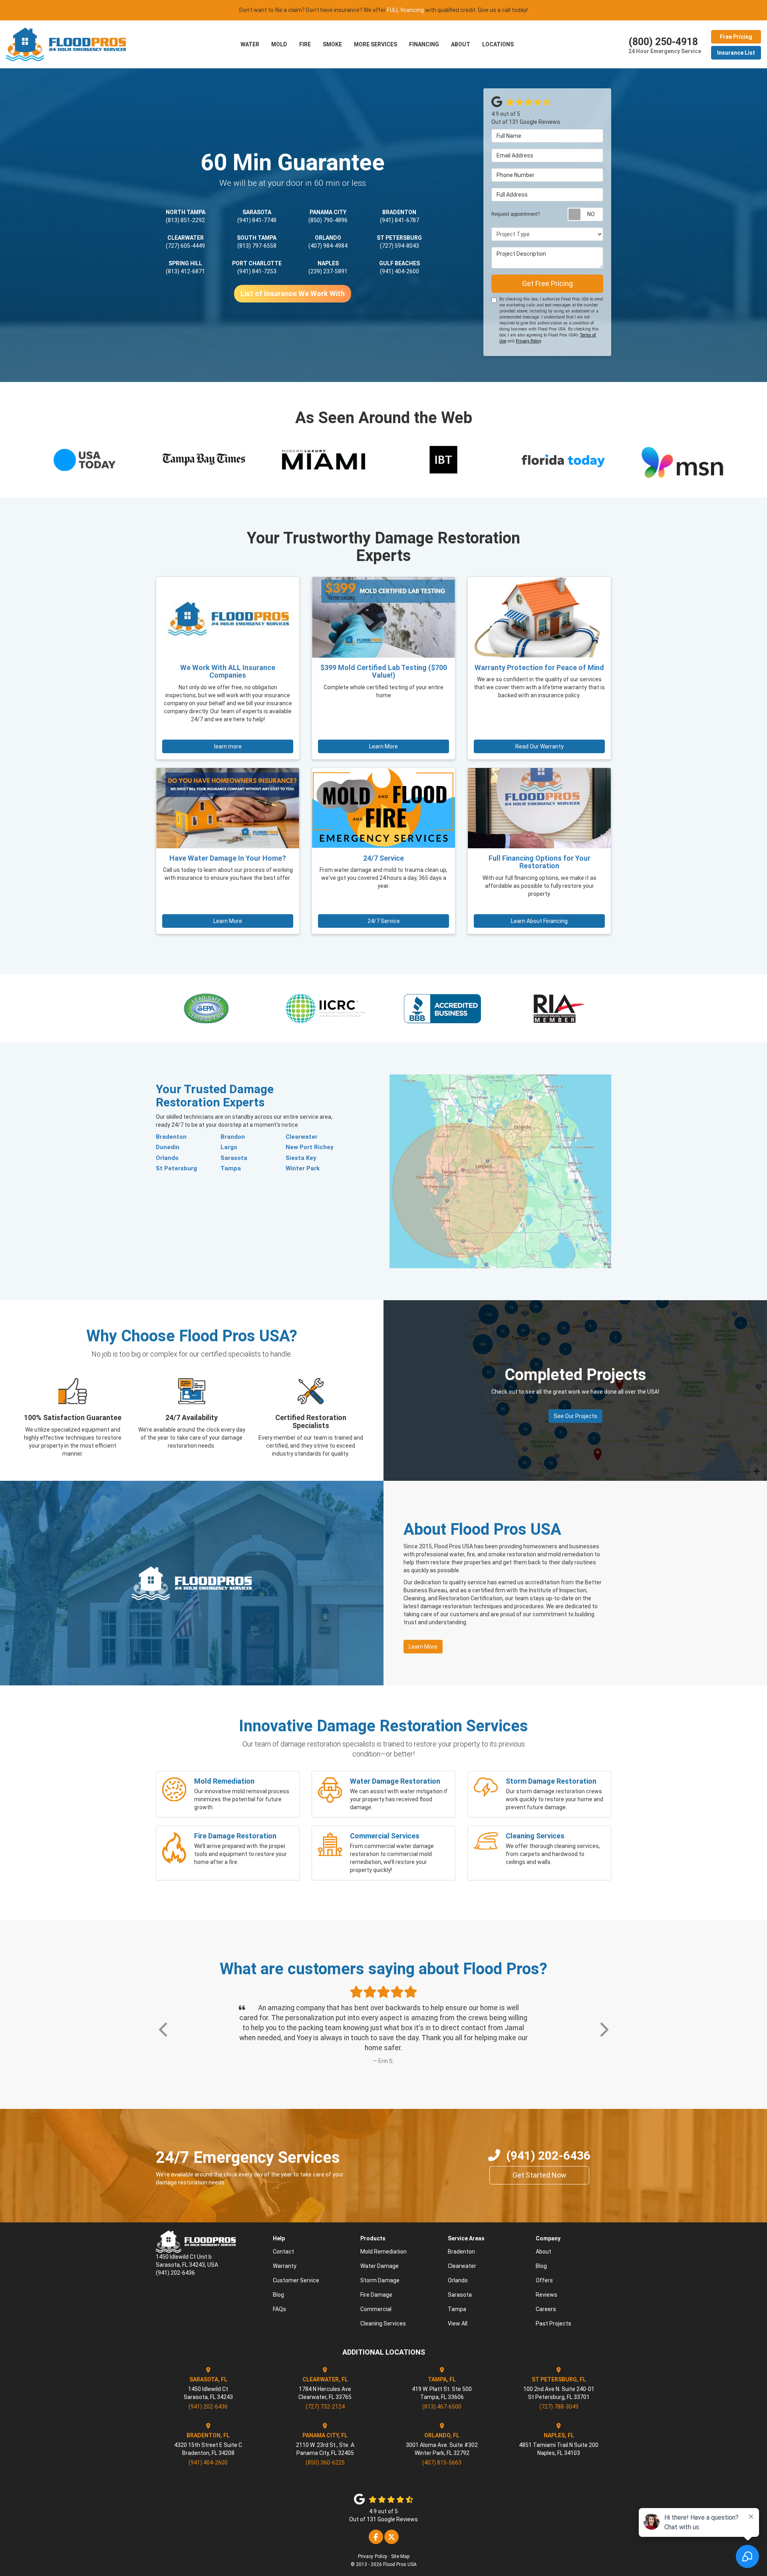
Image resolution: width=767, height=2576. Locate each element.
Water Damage (380, 2256)
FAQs (279, 2299)
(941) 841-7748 (257, 220)
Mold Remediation (383, 2242)
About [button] (461, 44)
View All (458, 2313)
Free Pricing (736, 37)
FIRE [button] (305, 44)
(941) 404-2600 (399, 271)
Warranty (285, 2256)
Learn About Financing (539, 921)
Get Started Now (539, 2165)
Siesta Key (301, 1158)
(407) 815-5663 (442, 2453)
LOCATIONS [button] (498, 44)
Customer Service (296, 2270)
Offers (544, 2270)
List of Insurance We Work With (293, 293)
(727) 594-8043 (399, 246)
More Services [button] (376, 44)
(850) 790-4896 (328, 220)
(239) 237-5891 (328, 271)
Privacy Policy (528, 341)
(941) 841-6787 (399, 220)
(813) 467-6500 (442, 2397)
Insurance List (736, 53)
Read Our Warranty (539, 746)
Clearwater (302, 1137)
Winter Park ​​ (303, 1168)
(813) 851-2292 (185, 220)
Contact (283, 2242)
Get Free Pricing (547, 283)
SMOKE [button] (332, 44)
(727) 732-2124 (325, 2397)
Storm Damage (380, 2270)
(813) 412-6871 (185, 271)
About (543, 2242)
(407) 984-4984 (328, 246)
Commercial (376, 2299)
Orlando (167, 1158)
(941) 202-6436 (548, 2145)
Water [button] (250, 44)
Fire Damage (376, 2285)
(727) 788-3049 (559, 2397)
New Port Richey (310, 1147)
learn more (228, 746)
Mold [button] (279, 44)
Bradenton (171, 1137)
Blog (278, 2285)
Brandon (233, 1137)
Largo (229, 1147)
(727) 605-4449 (185, 246)
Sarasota (234, 1158)
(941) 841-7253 (257, 271)
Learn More (383, 746)
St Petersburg (176, 1168)
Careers (546, 2299)
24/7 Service (384, 921)
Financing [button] (424, 44)
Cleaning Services (383, 2313)
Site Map (400, 2546)
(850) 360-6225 (325, 2453)
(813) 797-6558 (257, 246)
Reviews (546, 2285)
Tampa (231, 1168)
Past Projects (553, 2313)
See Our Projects (575, 1416)
